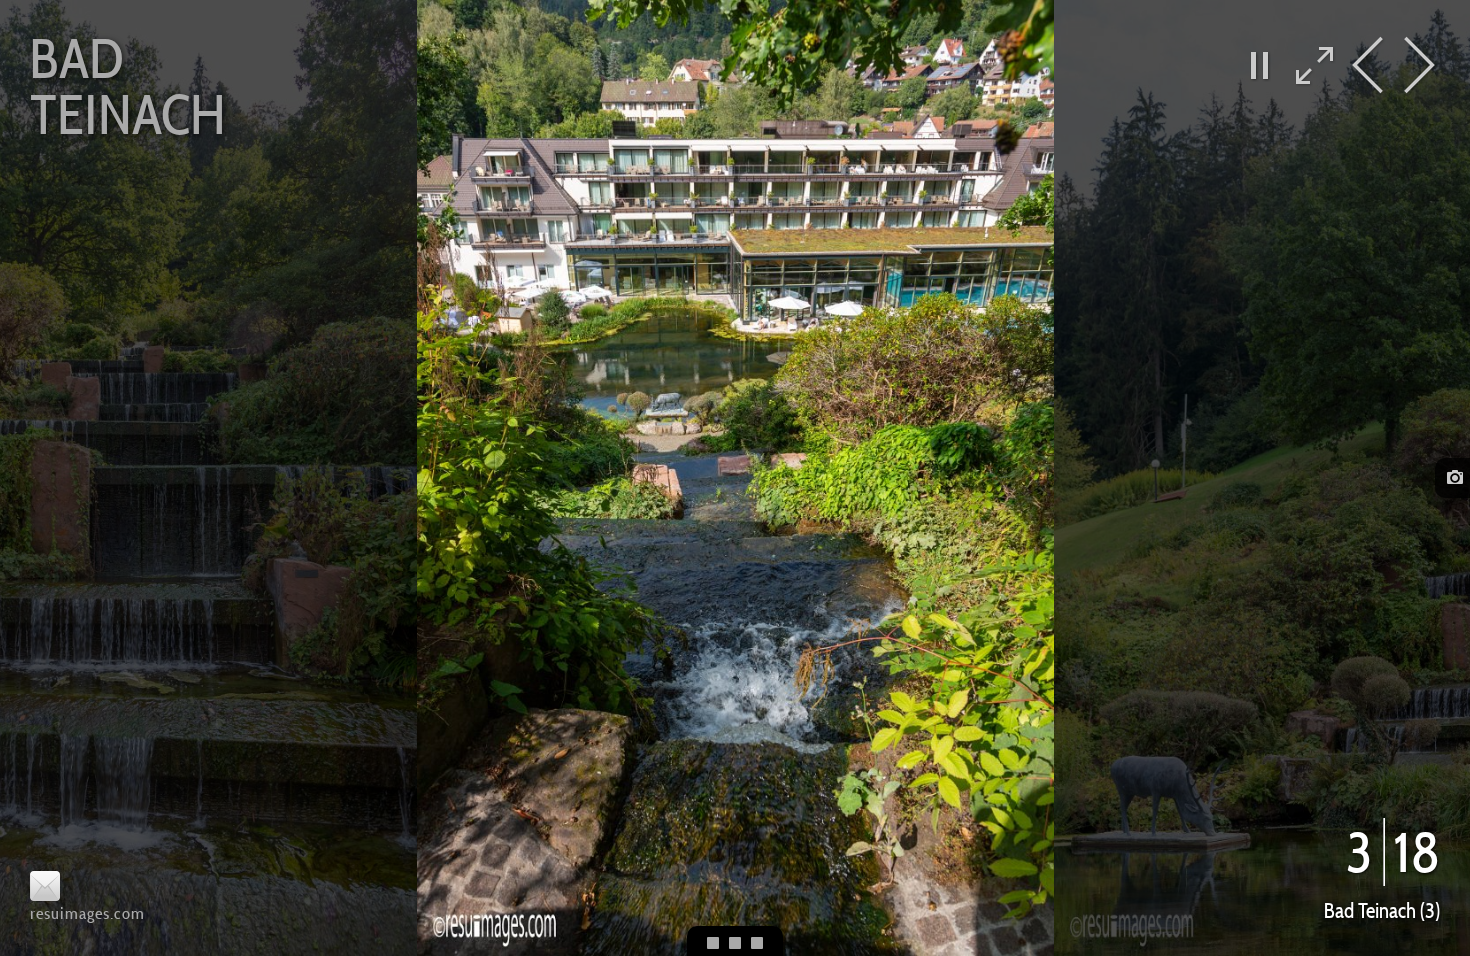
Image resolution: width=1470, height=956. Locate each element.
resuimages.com (87, 913)
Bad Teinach (128, 86)
